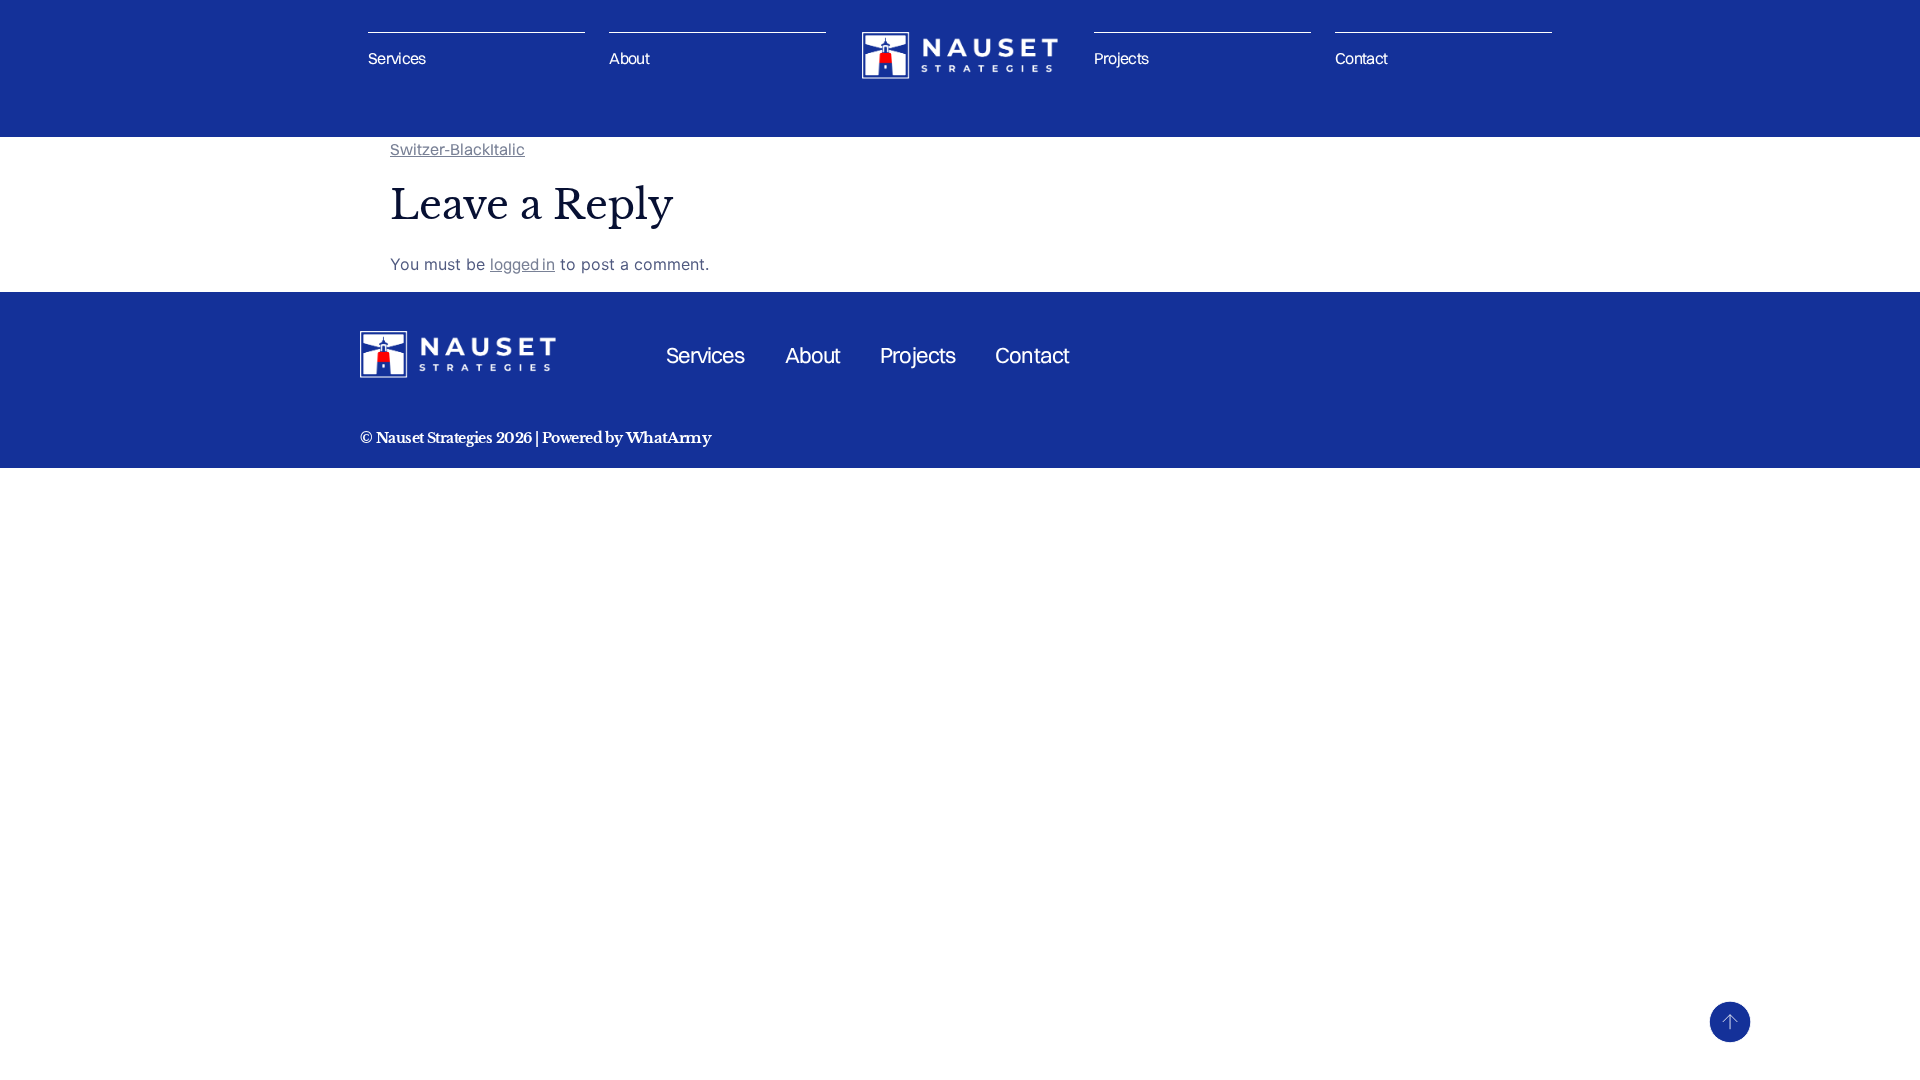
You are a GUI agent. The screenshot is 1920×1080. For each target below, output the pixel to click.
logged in (522, 264)
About (629, 58)
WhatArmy (668, 437)
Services (397, 58)
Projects (1121, 58)
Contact (1361, 58)
